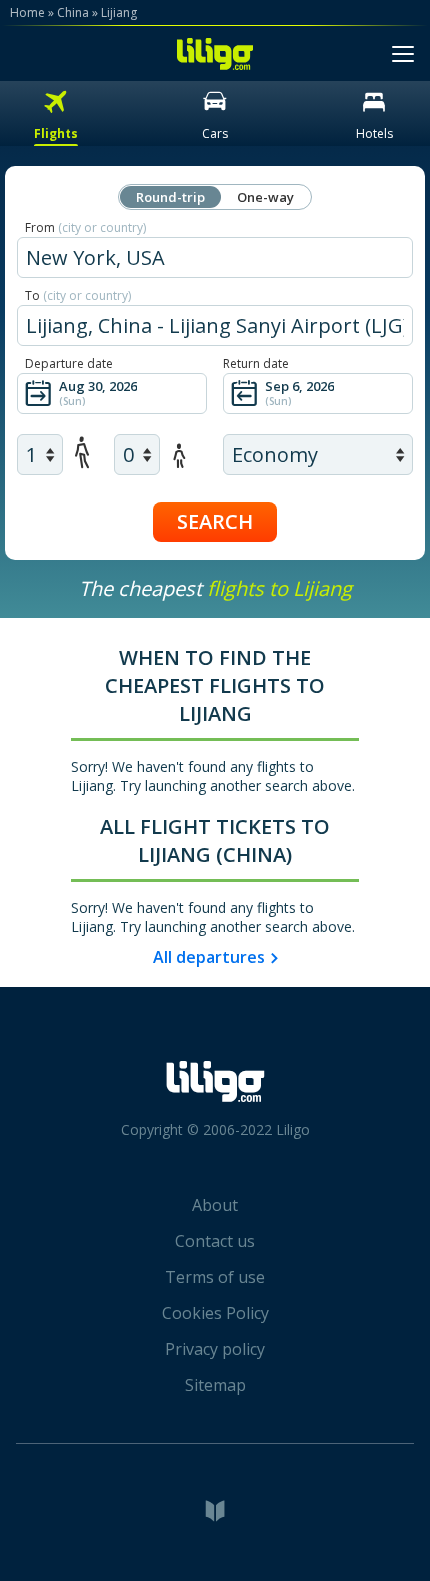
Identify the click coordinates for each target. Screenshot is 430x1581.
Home (27, 12)
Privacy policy (215, 1349)
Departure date (69, 363)
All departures (209, 957)
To (78, 295)
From (85, 227)
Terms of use (215, 1277)
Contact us (215, 1241)
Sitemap (215, 1385)
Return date (256, 363)
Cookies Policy (215, 1313)
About (215, 1205)
